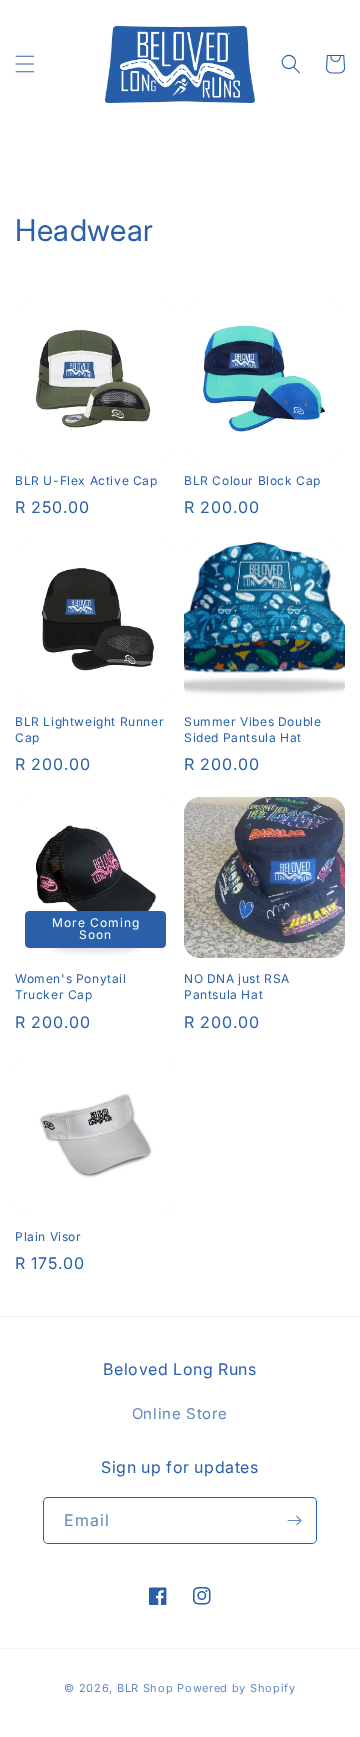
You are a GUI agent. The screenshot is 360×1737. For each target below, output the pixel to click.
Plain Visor (48, 1236)
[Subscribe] (294, 1520)
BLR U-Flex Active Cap (86, 480)
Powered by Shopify (236, 1688)
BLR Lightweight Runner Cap (89, 729)
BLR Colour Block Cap (252, 480)
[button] (25, 64)
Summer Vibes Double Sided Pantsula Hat (252, 729)
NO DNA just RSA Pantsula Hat (237, 986)
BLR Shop (145, 1688)
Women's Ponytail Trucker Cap (71, 986)
